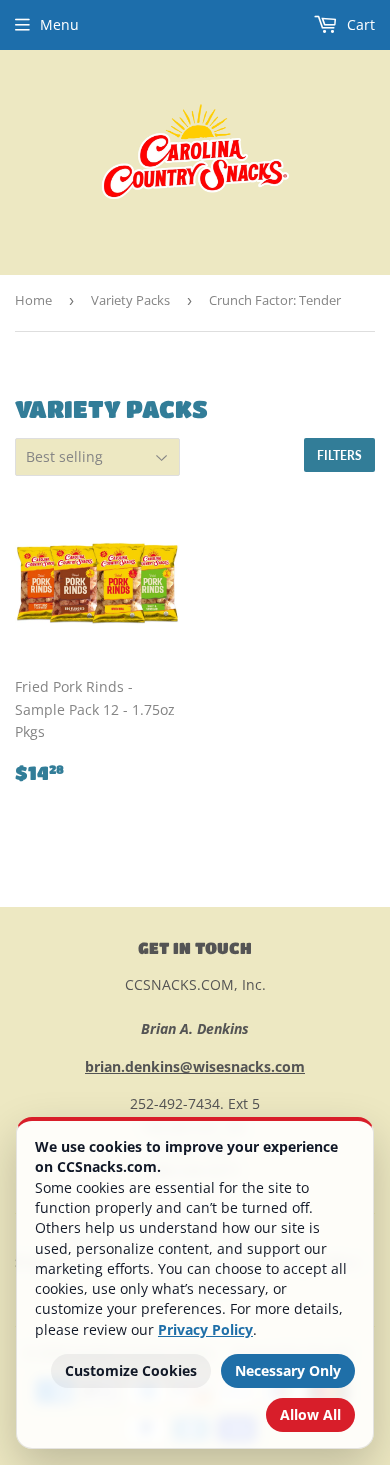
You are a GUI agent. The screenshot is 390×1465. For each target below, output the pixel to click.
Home (33, 300)
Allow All (310, 1414)
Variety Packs (130, 300)
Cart (359, 24)
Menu (59, 24)
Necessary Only (288, 1370)
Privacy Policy (205, 1329)
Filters (339, 455)
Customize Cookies (131, 1370)
